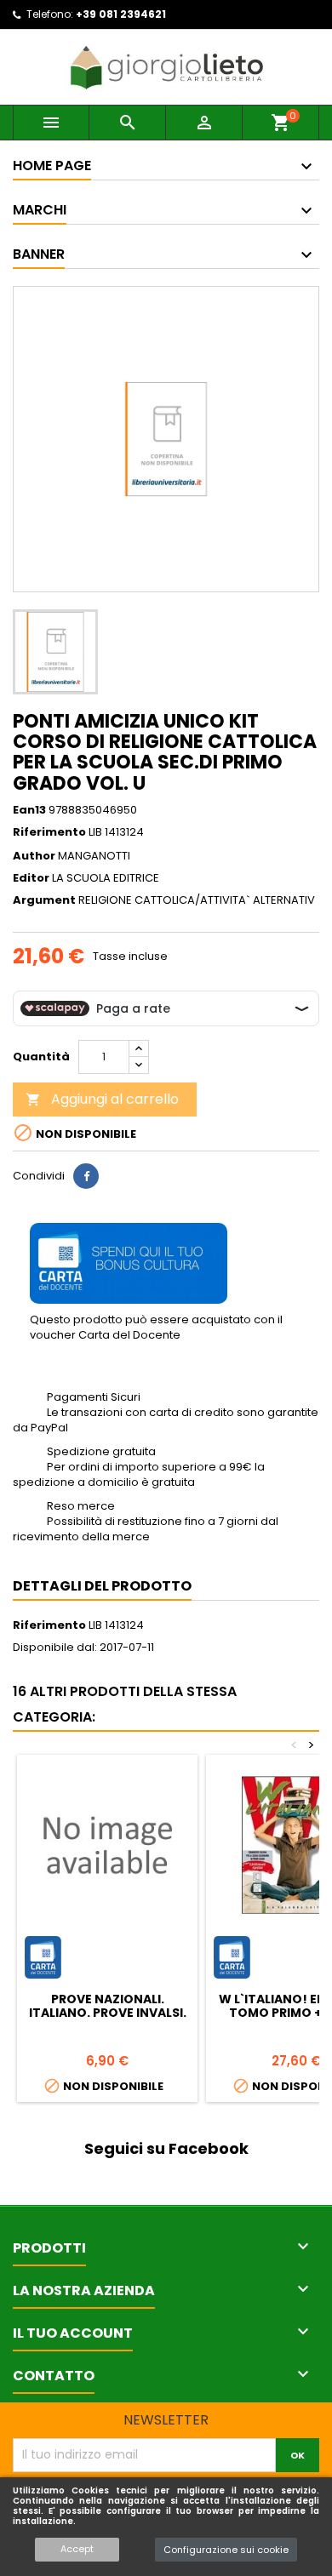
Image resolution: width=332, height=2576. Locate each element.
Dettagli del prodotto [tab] (102, 1586)
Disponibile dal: (55, 1648)
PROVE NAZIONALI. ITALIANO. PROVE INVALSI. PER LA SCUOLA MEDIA (108, 2013)
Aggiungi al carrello (102, 1099)
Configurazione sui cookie (226, 2550)
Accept (77, 2549)
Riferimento (49, 832)
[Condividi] (86, 1176)
